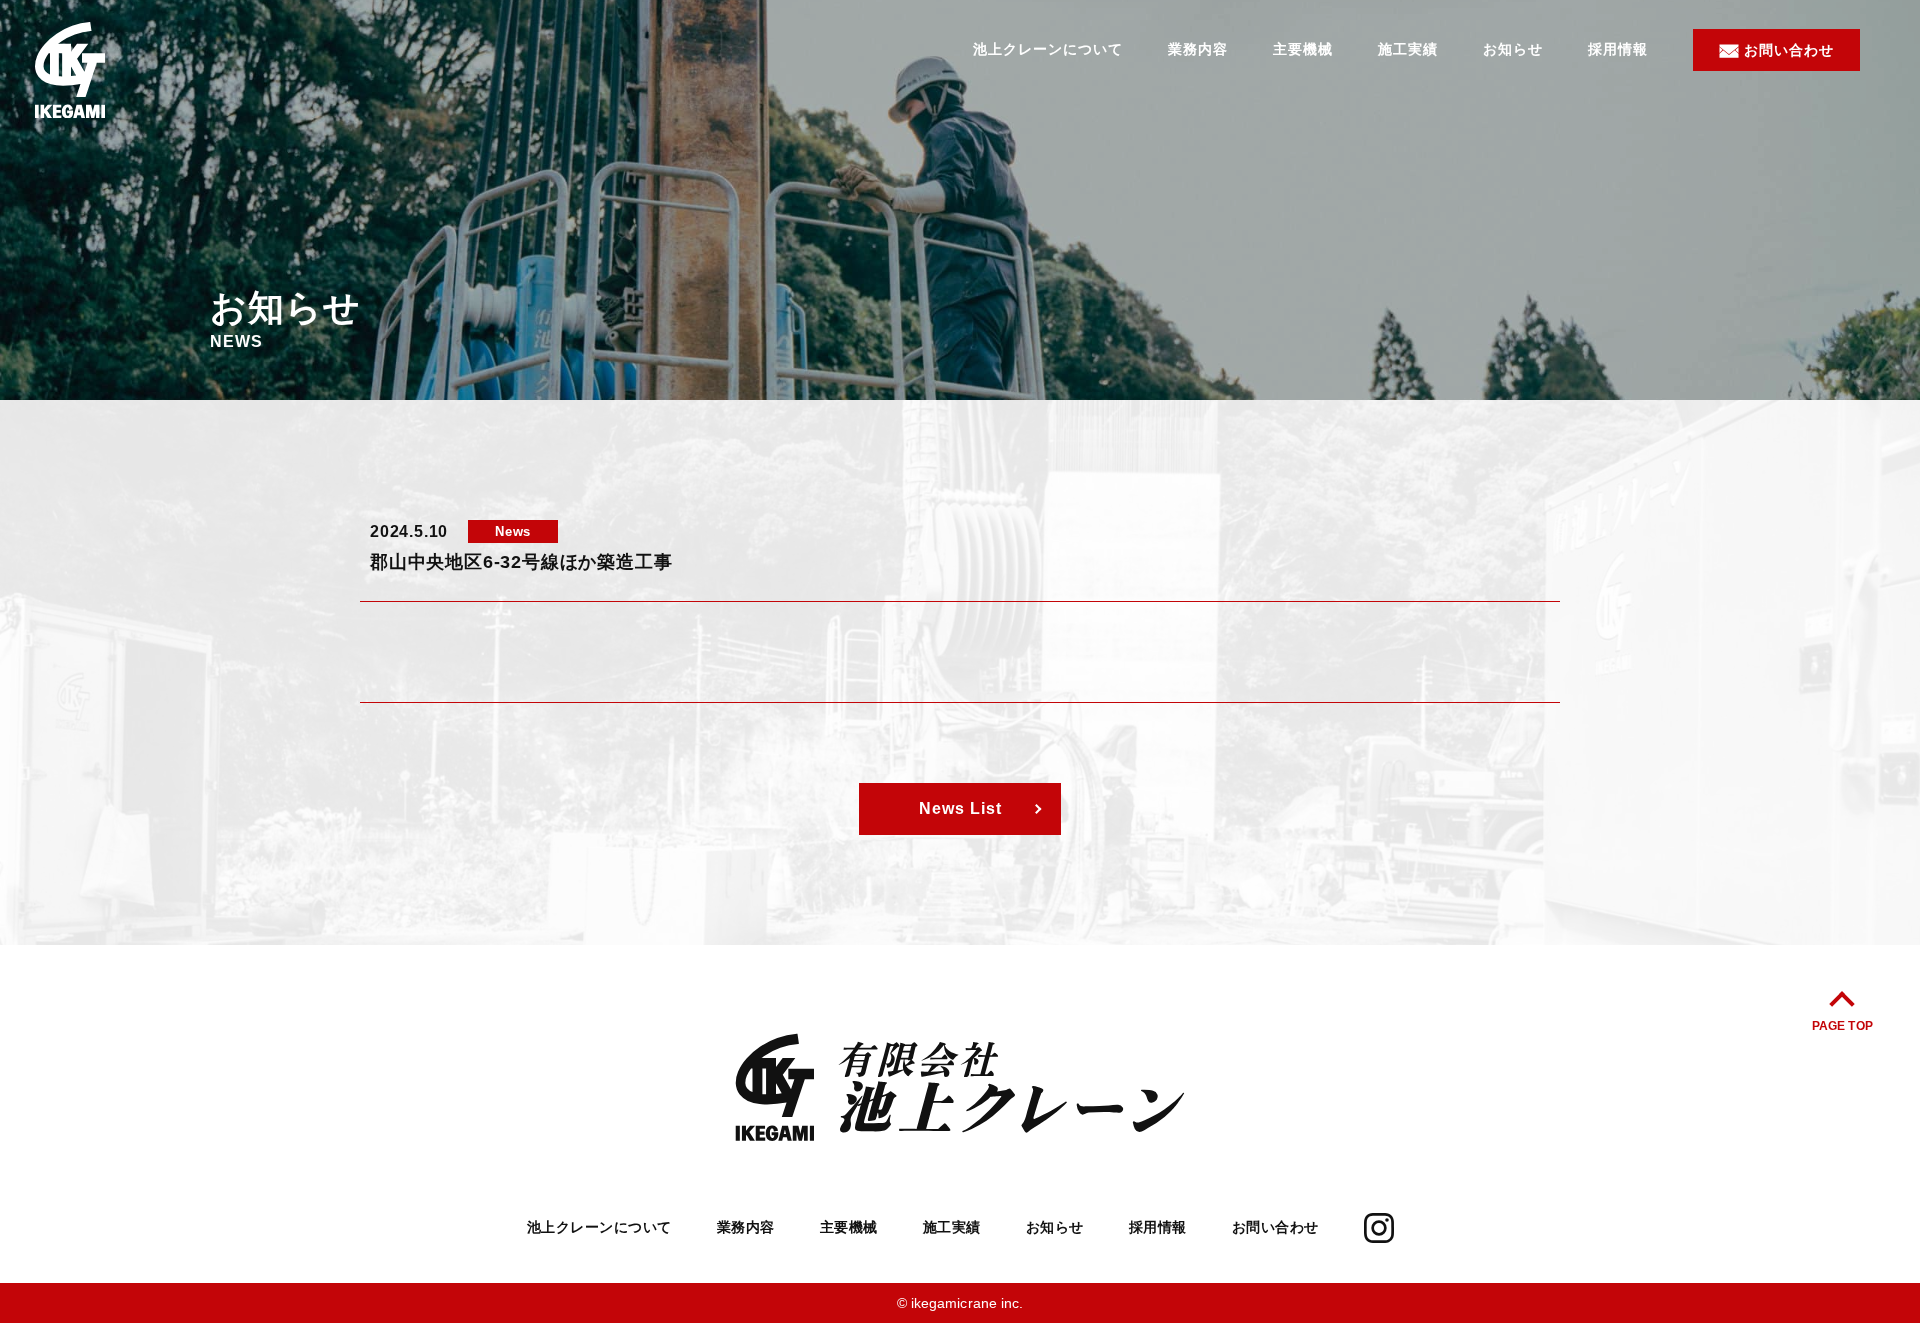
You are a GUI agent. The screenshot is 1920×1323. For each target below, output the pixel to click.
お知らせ (1513, 49)
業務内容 (1198, 49)
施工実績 (1408, 49)
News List (960, 808)
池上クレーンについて (1048, 49)
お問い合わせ (1789, 50)
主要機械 (1303, 49)
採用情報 (1618, 49)
